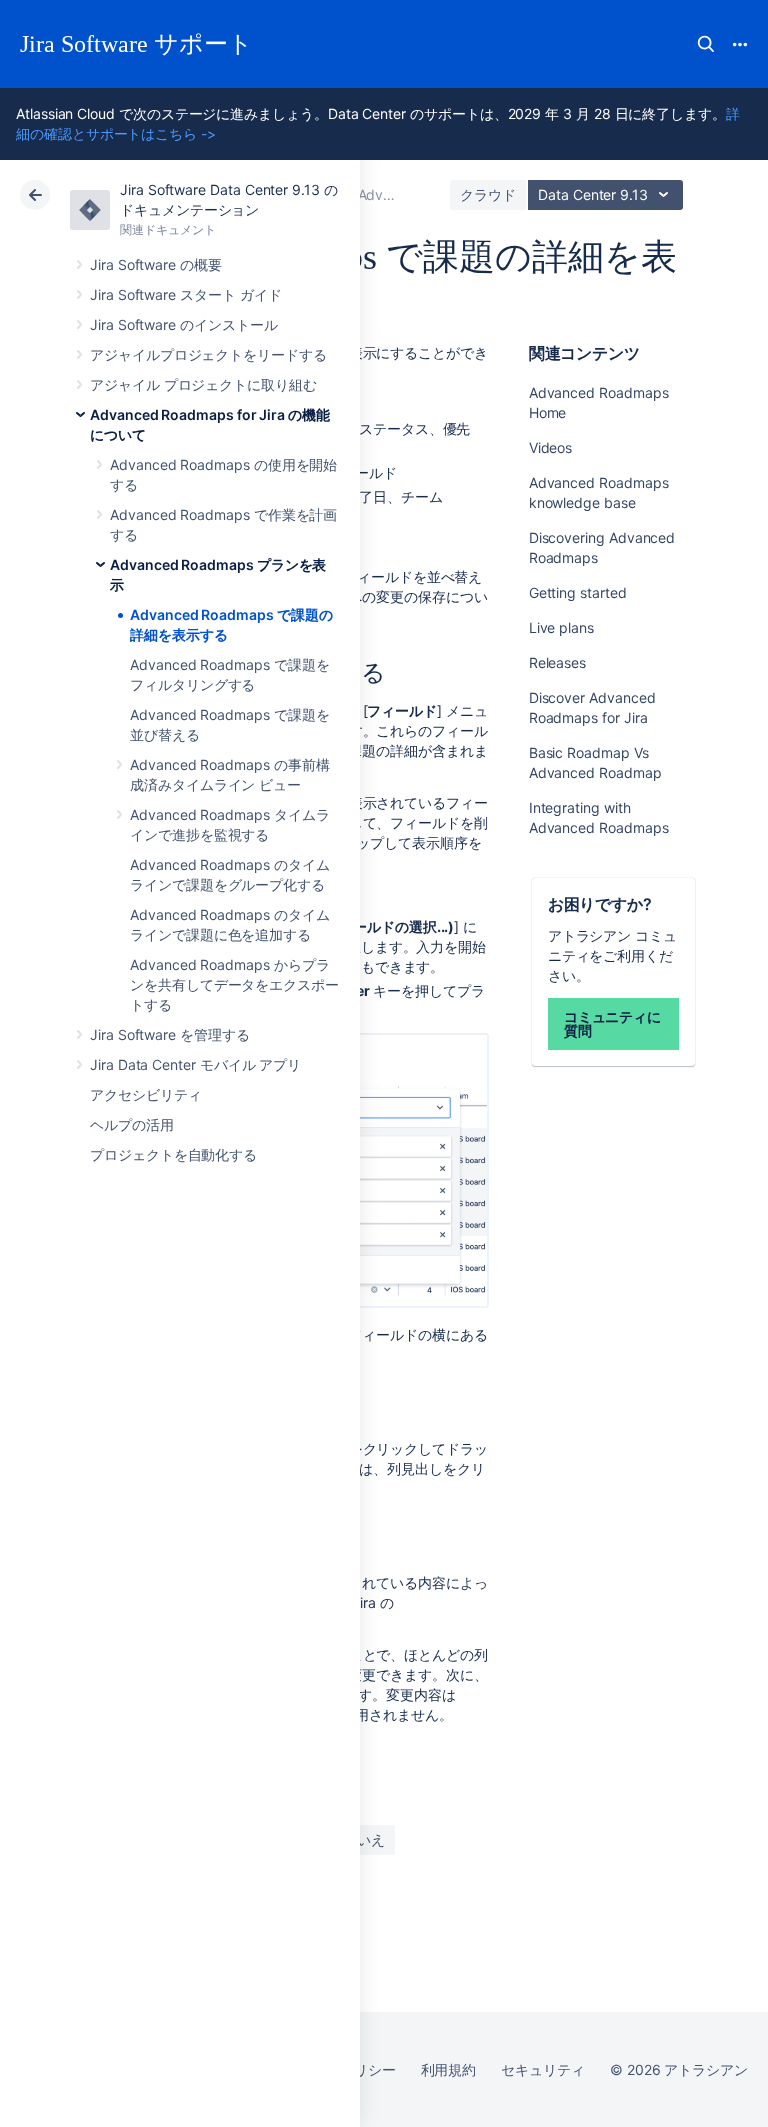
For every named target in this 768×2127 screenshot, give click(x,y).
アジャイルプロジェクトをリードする (208, 354)
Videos (551, 447)
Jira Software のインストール (184, 324)
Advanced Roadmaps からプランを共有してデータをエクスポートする (234, 984)
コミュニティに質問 (613, 1023)
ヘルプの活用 (132, 1124)
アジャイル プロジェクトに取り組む (203, 384)
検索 (706, 44)
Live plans (561, 627)
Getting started (578, 592)
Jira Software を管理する (170, 1034)
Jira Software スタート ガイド (185, 294)
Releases (557, 662)
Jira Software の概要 (156, 264)
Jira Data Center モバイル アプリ (195, 1064)
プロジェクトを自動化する (173, 1154)
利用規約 (449, 2069)
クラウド (488, 194)
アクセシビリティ (145, 1094)
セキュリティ (543, 2069)
